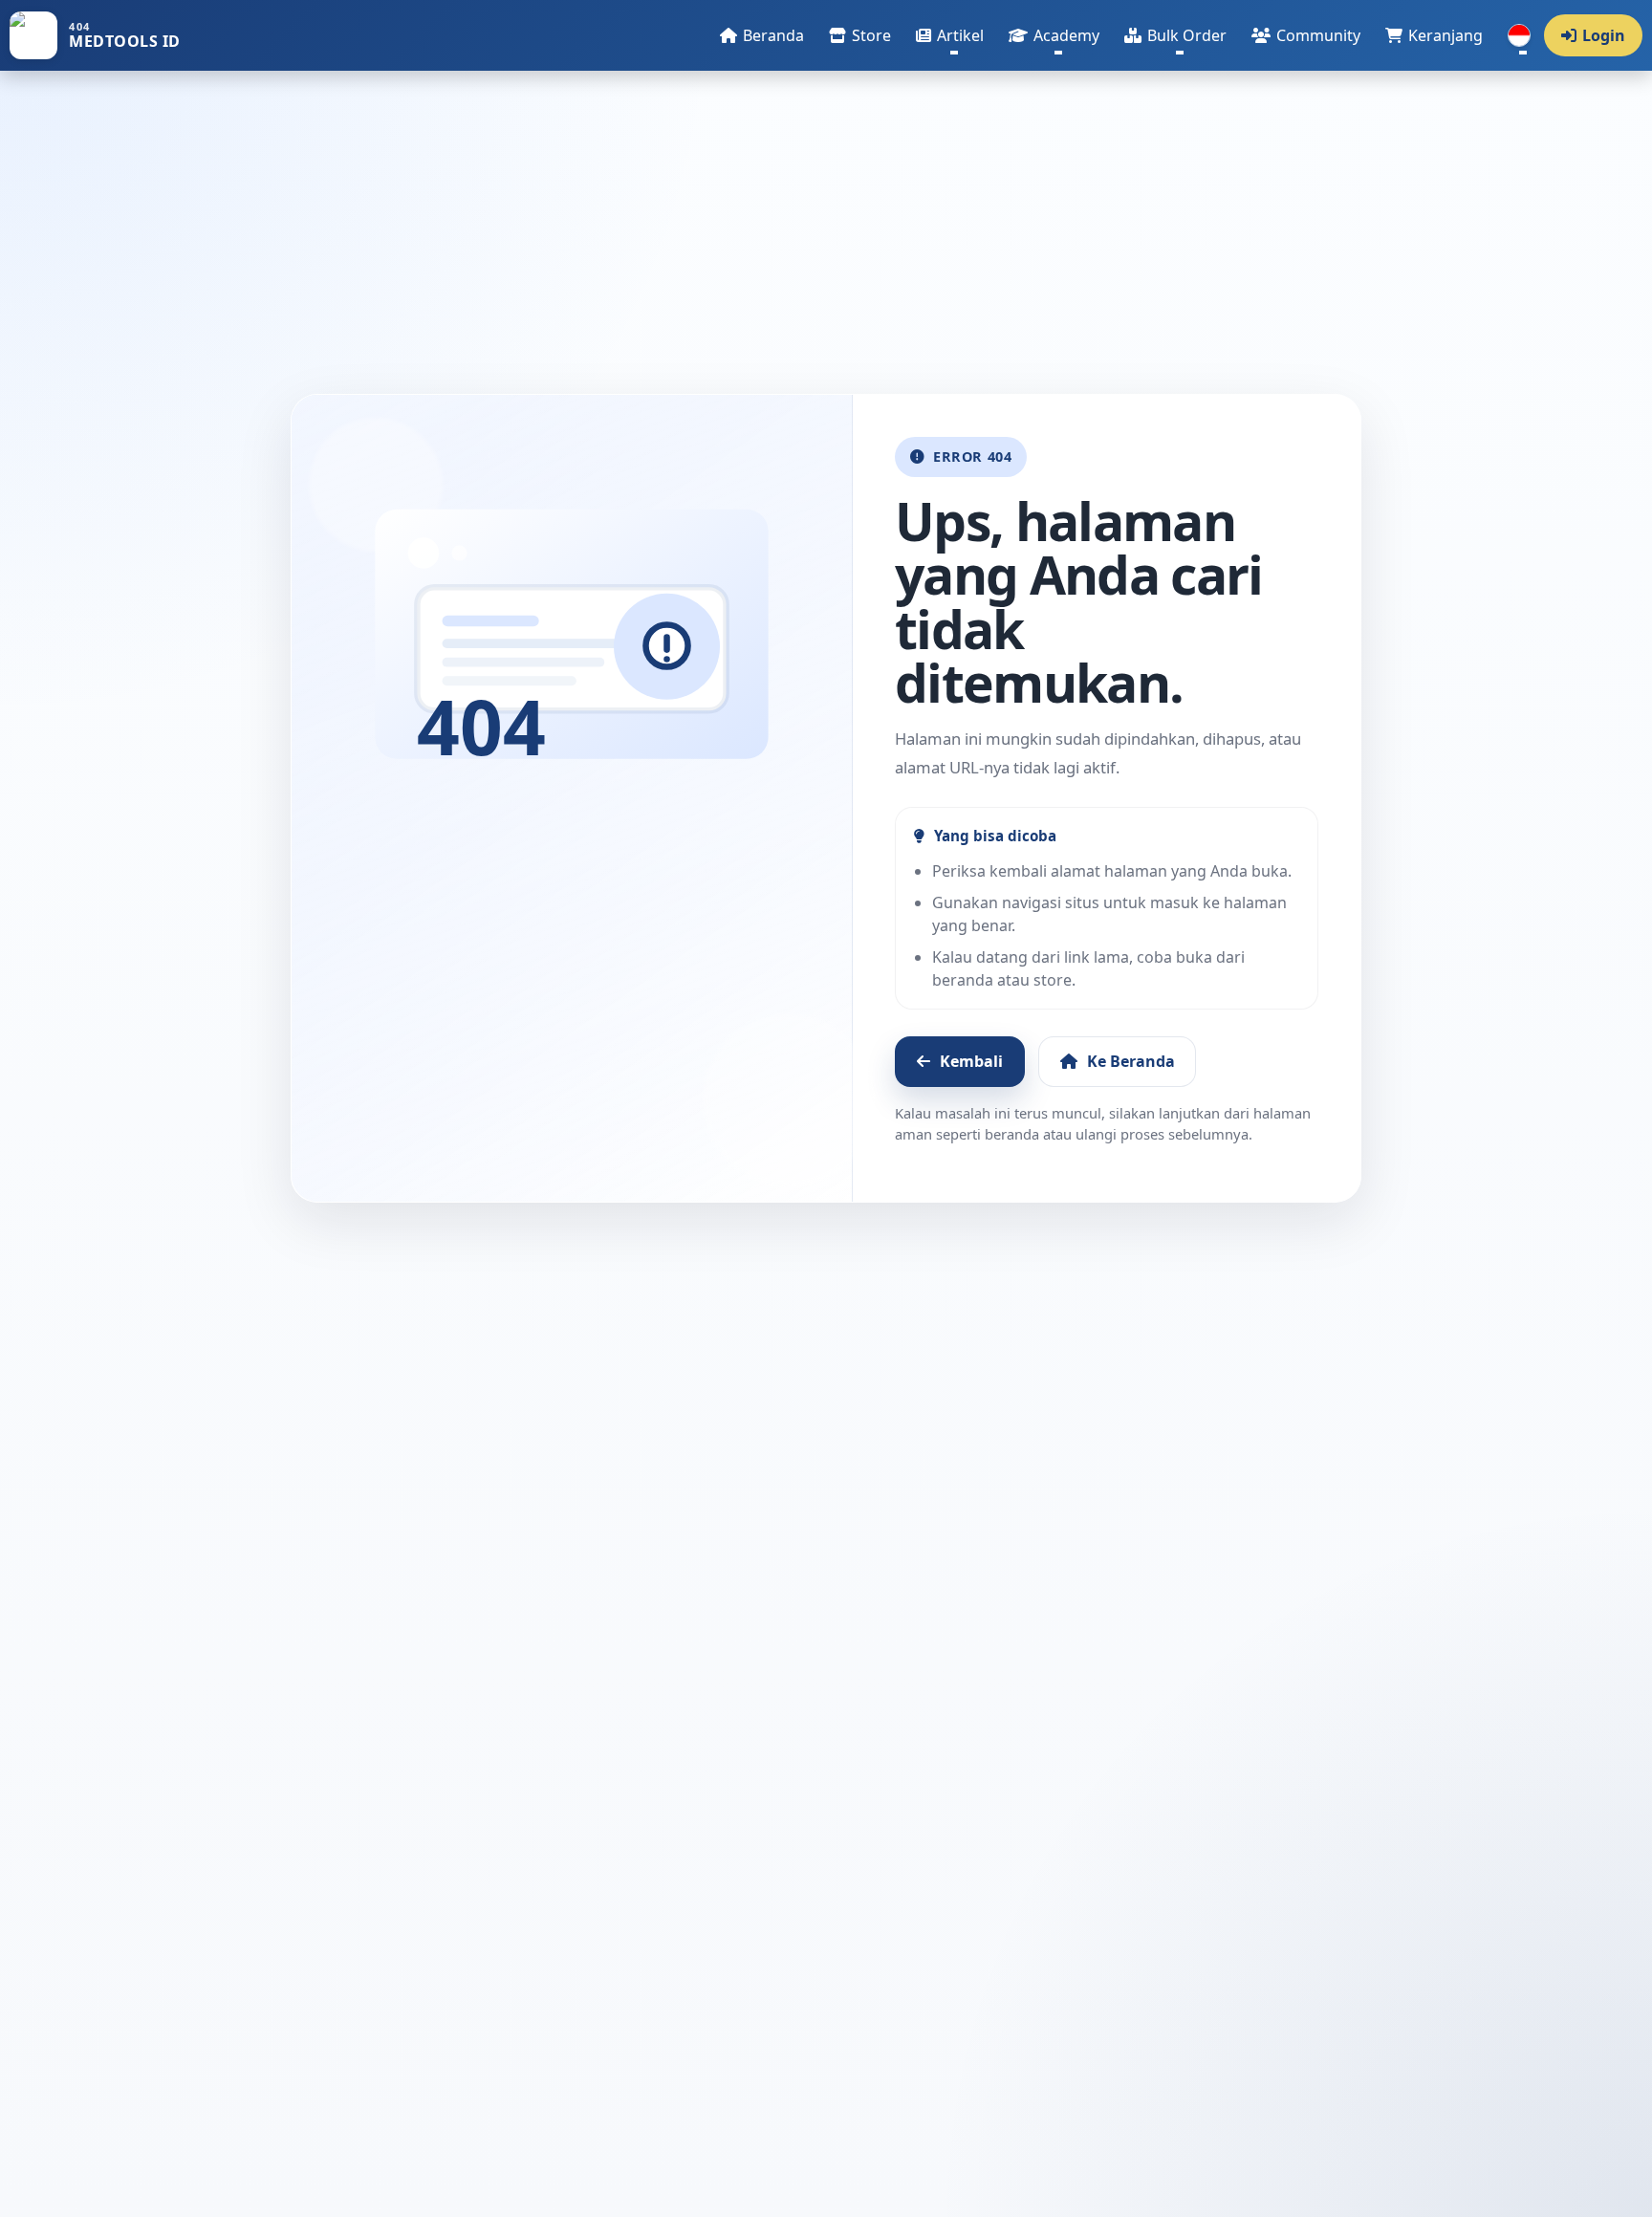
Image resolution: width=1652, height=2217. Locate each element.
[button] (950, 35)
